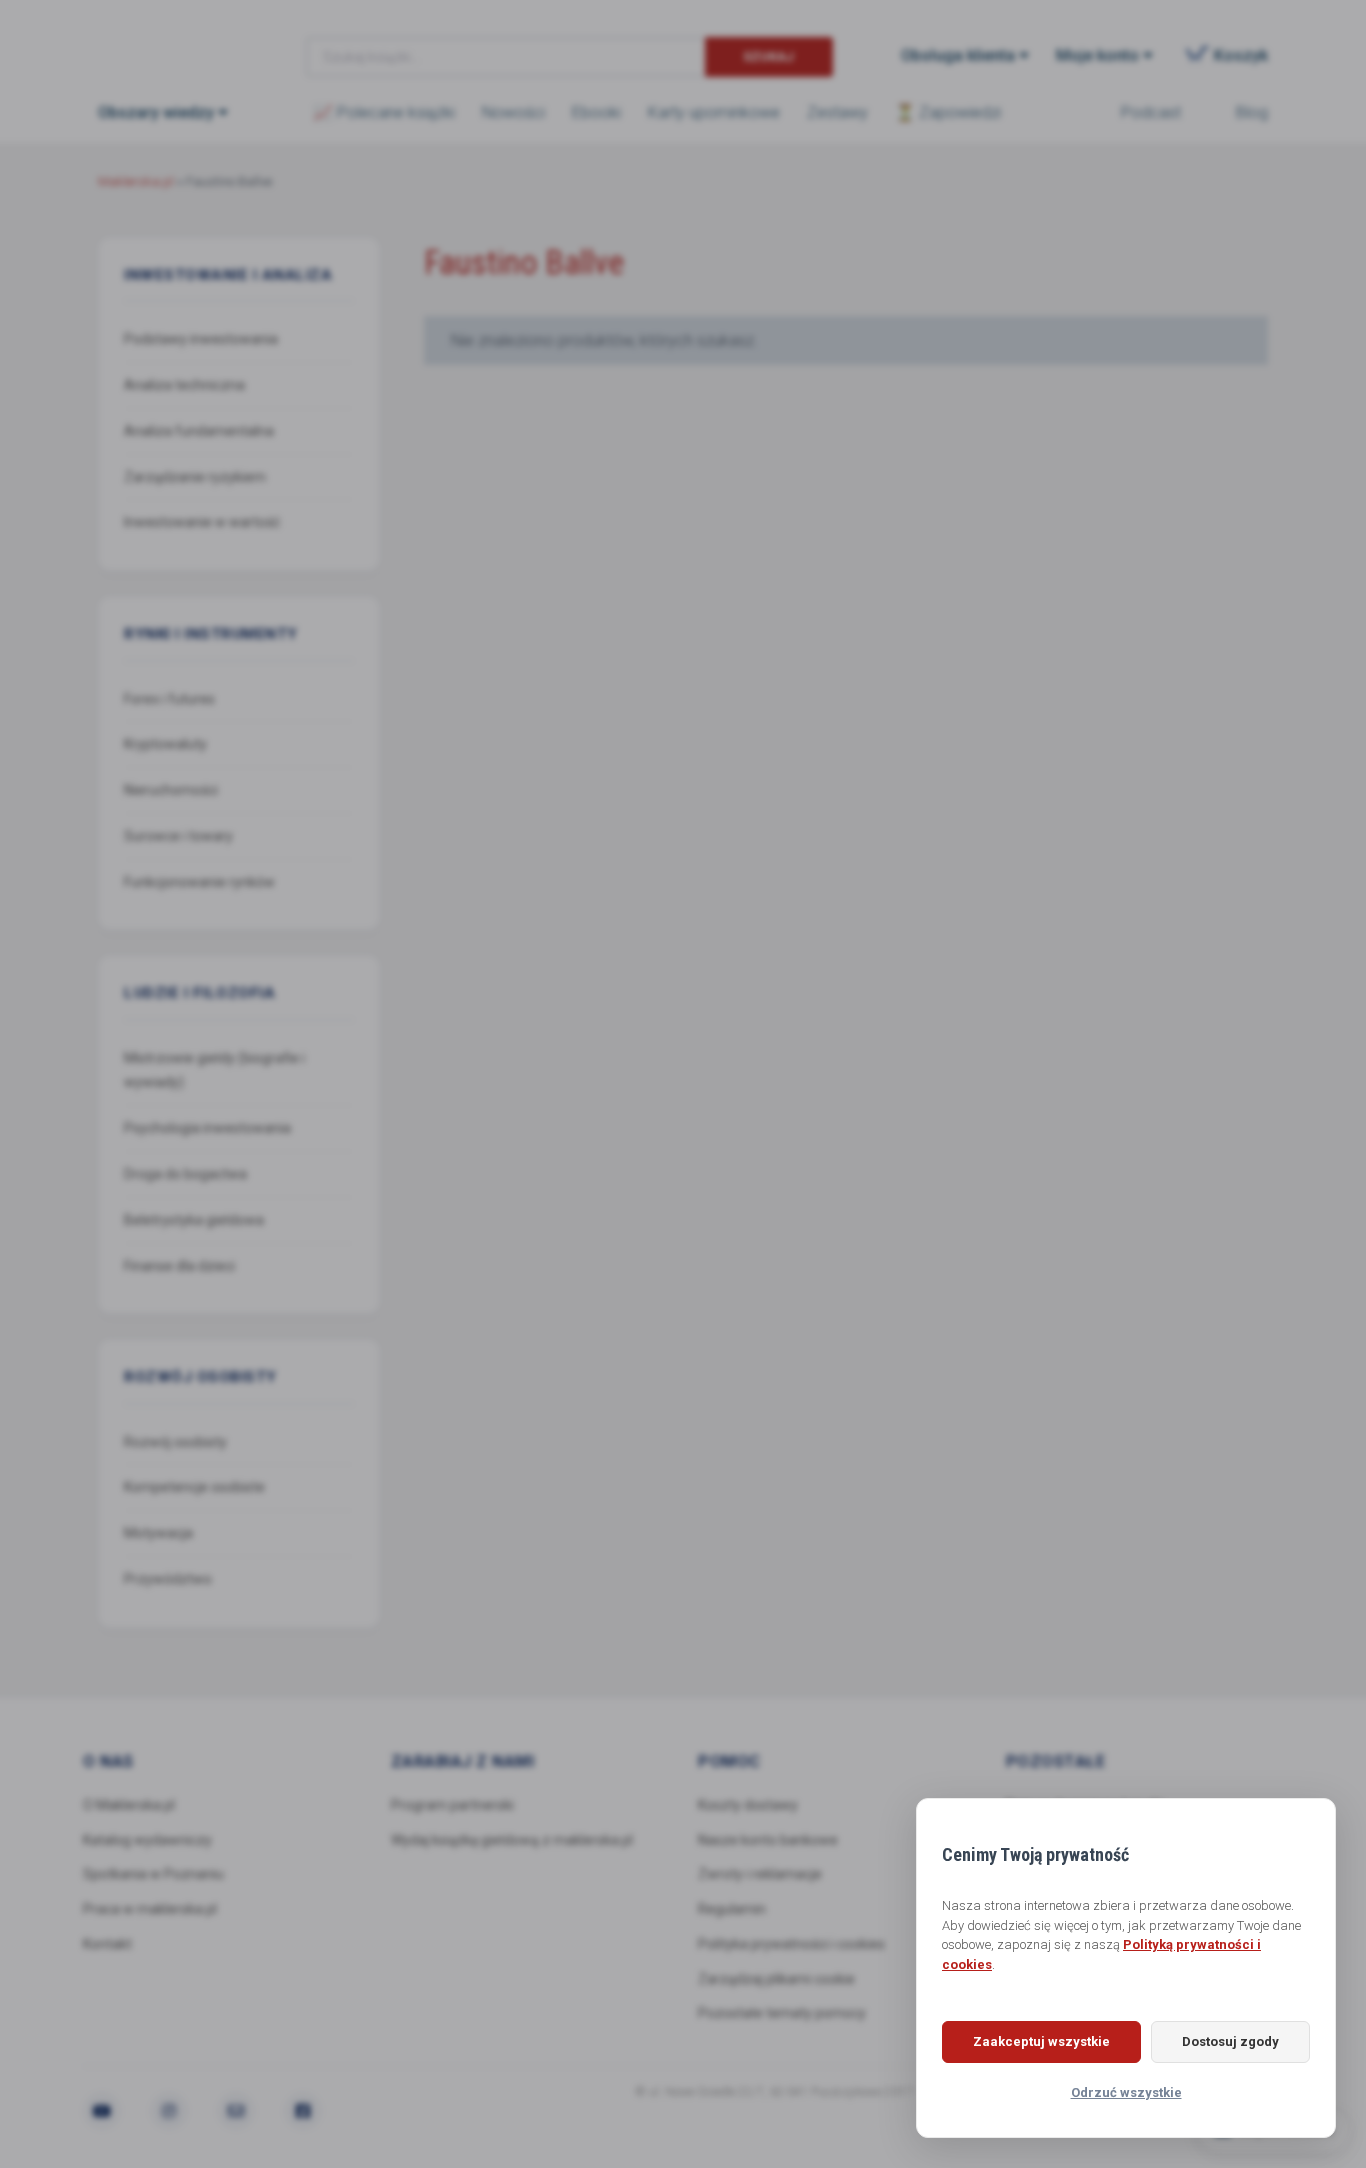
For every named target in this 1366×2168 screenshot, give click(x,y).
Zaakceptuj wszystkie (1041, 2041)
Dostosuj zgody (1230, 2041)
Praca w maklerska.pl (150, 1909)
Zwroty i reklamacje (760, 1874)
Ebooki (596, 112)
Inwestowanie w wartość (202, 522)
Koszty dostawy (748, 1805)
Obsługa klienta (958, 55)
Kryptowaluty (165, 744)
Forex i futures (169, 699)
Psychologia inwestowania (207, 1128)
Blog (1252, 112)
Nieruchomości (171, 790)
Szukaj (768, 56)
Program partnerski (452, 1805)
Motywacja (158, 1533)
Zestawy (837, 112)
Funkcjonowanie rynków (199, 882)
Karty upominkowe (714, 112)
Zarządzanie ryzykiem (195, 477)
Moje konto (1097, 55)
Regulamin (732, 1909)
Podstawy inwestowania (201, 339)
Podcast (1151, 112)
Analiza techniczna (184, 385)
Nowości (513, 112)
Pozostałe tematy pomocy (782, 2013)
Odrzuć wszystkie (1126, 2092)
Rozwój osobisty (175, 1442)
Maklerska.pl (170, 41)
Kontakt (107, 1944)
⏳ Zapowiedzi (948, 112)
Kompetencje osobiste (194, 1487)
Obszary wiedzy (156, 112)
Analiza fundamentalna (199, 431)
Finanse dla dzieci (179, 1266)
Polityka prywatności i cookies (791, 1944)
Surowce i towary (178, 836)
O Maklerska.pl (129, 1805)
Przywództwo (168, 1579)
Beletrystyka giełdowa (194, 1220)
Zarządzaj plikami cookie (776, 1979)
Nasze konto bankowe (768, 1840)
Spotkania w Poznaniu (153, 1874)
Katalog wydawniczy (147, 1840)
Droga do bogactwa (185, 1174)
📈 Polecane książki (384, 112)
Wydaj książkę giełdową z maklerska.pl (512, 1840)
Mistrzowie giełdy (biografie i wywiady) (214, 1070)
